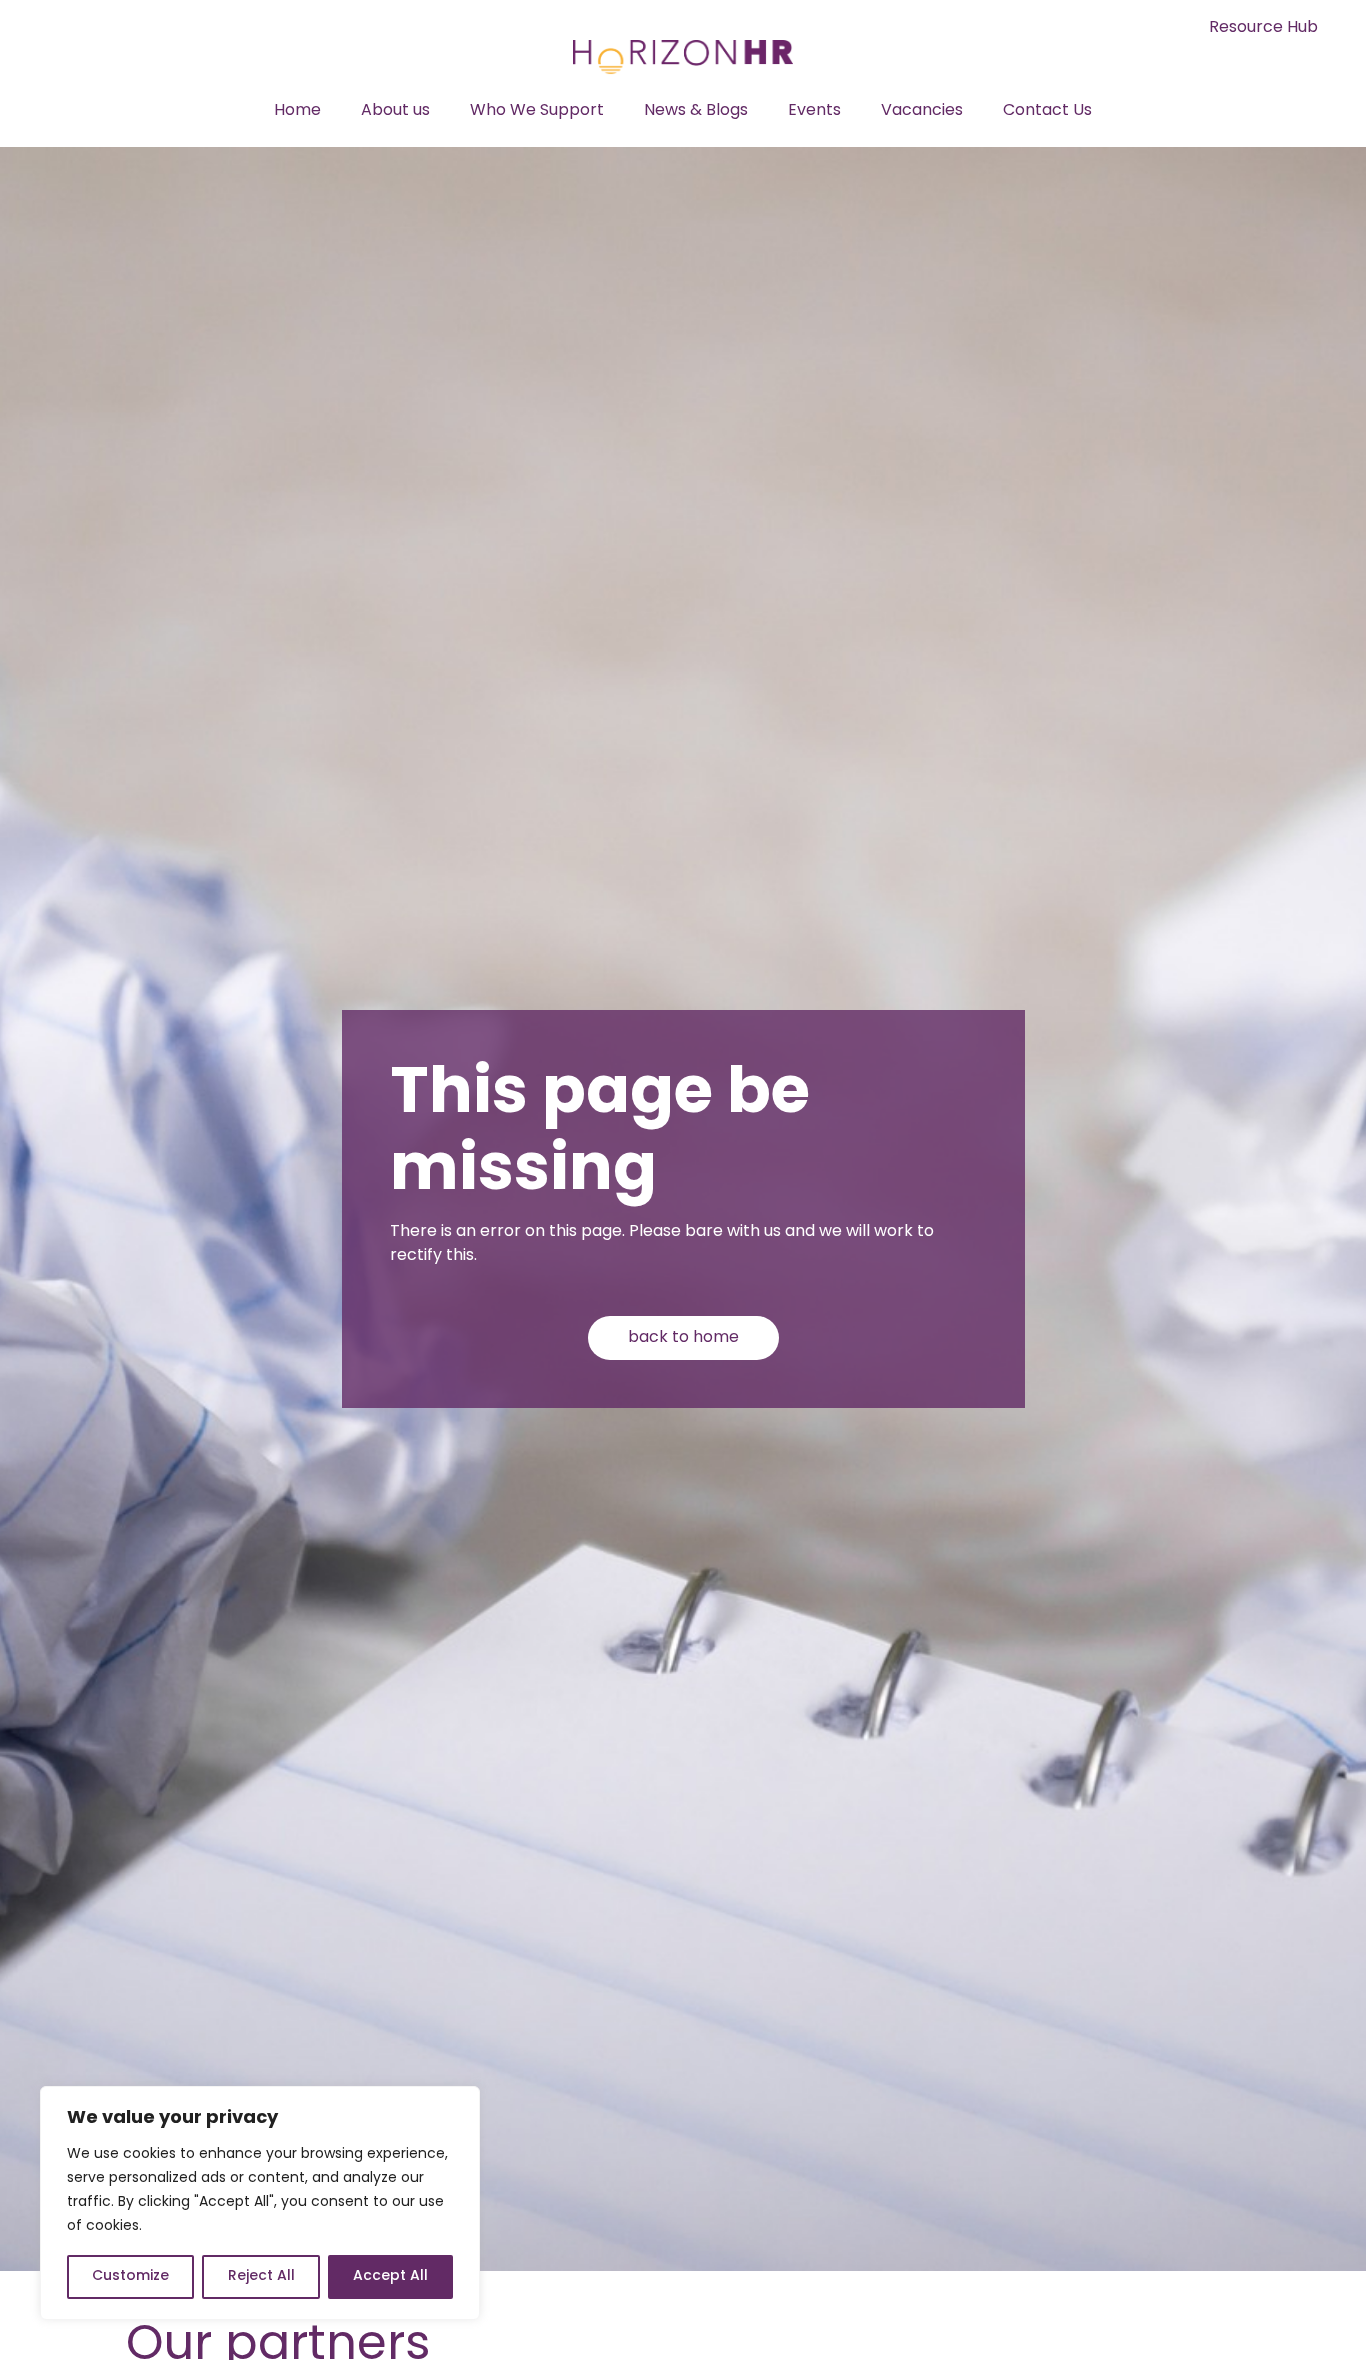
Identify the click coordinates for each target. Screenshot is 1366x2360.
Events (814, 111)
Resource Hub (1263, 28)
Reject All (261, 2276)
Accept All (390, 2276)
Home (297, 111)
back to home (683, 1338)
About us (395, 111)
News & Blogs (696, 111)
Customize (130, 2276)
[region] (260, 2203)
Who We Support (537, 111)
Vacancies (922, 111)
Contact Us (1047, 111)
